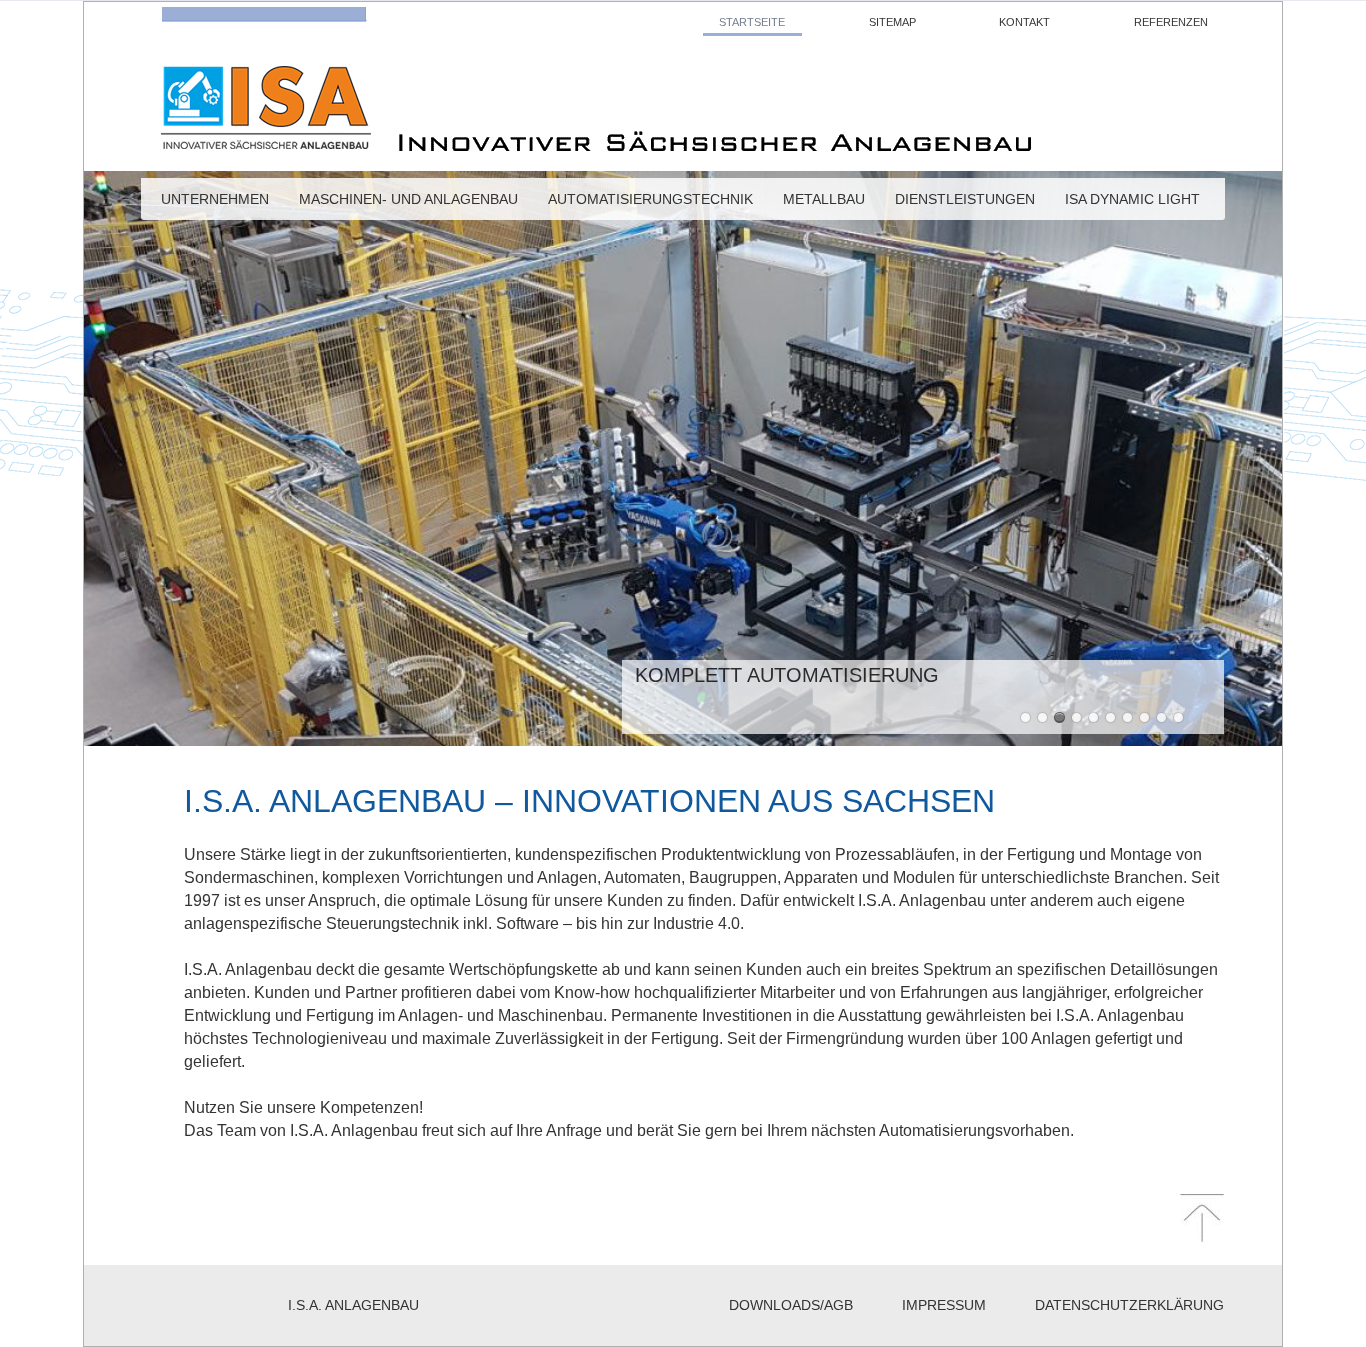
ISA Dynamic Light (1132, 202)
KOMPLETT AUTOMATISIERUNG (1059, 717)
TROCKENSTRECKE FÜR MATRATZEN (1076, 717)
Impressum (944, 1305)
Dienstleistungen (965, 202)
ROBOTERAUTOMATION (1161, 717)
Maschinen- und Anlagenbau (408, 202)
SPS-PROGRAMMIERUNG (1144, 717)
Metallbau (824, 202)
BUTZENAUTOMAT (1110, 717)
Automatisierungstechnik (650, 202)
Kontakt (1024, 22)
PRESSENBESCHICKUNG (1025, 717)
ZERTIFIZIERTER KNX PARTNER (1178, 717)
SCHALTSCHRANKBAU (1127, 717)
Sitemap (892, 22)
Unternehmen (215, 202)
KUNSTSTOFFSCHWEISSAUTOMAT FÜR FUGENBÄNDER (1042, 717)
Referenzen (1171, 22)
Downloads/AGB (791, 1305)
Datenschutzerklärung (1129, 1305)
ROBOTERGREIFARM (1093, 717)
